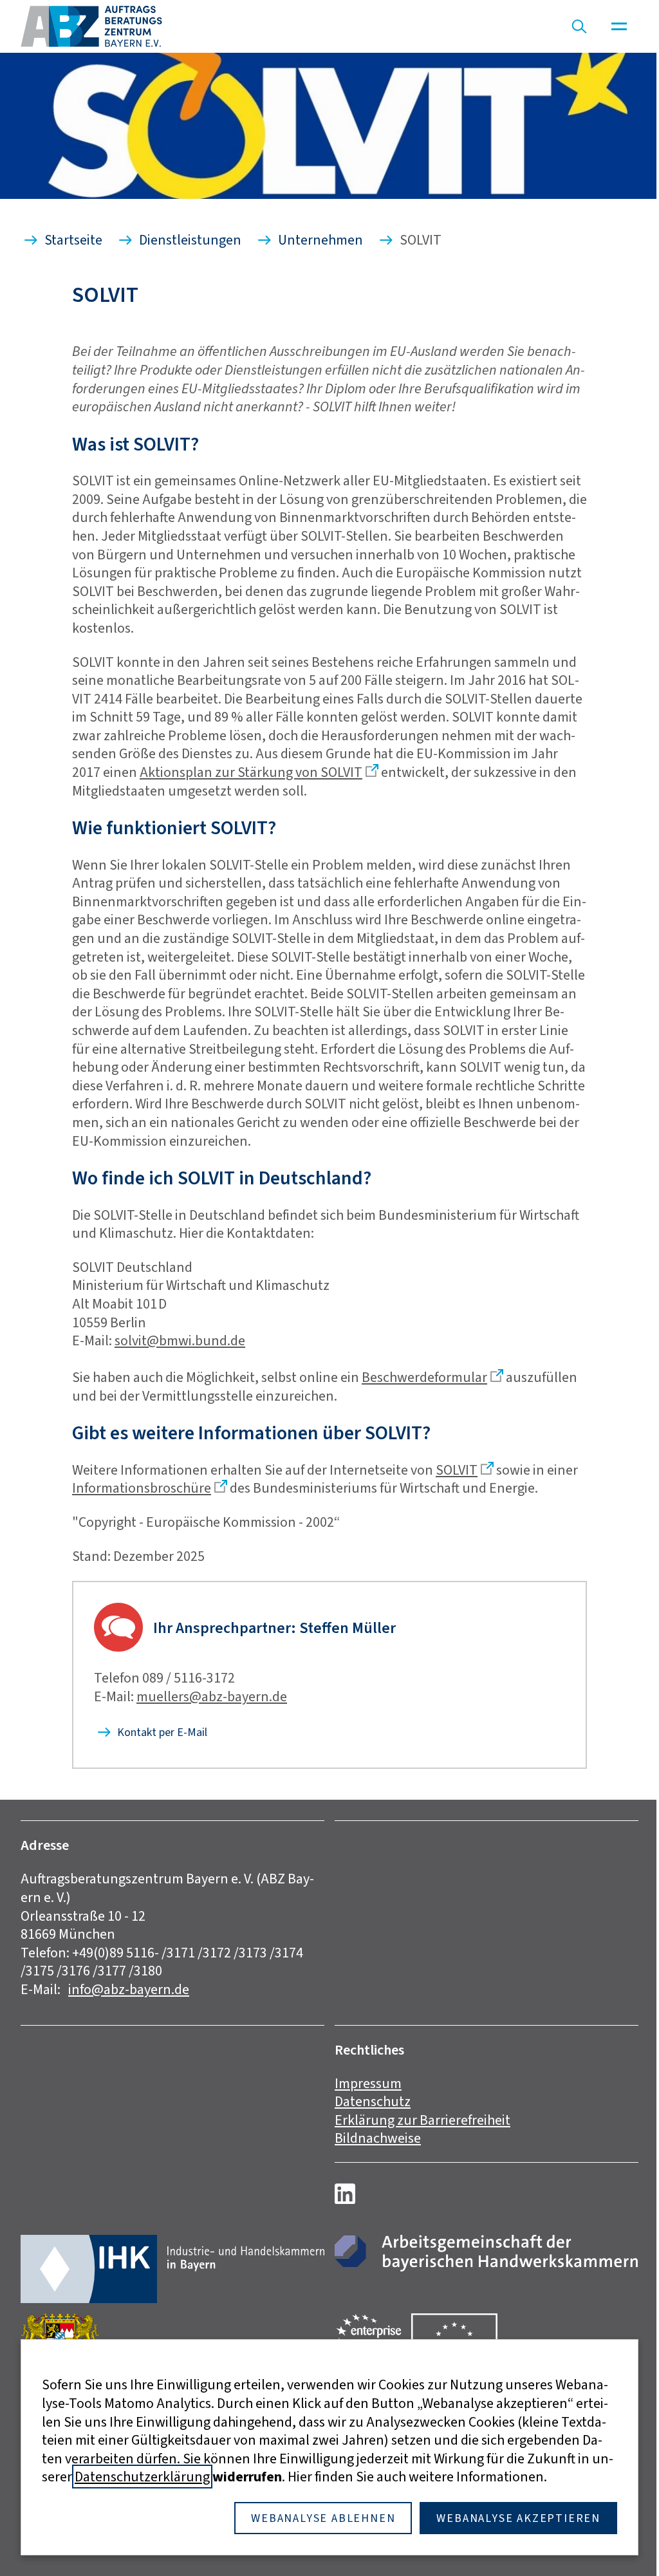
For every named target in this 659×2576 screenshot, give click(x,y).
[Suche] (579, 26)
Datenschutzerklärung (142, 2477)
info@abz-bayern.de (129, 1989)
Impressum (368, 2083)
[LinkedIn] (345, 2194)
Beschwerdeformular (424, 1377)
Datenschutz (373, 2101)
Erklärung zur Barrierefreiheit (422, 2120)
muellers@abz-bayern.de (212, 1696)
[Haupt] (619, 26)
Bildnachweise (378, 2138)
